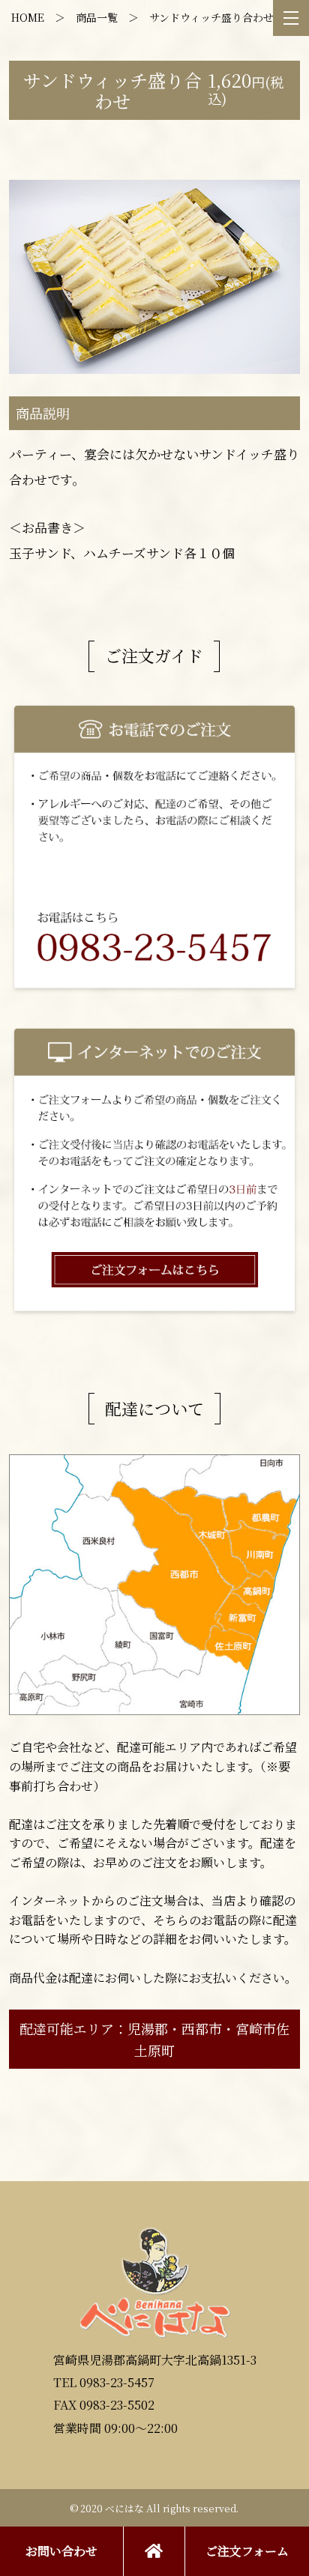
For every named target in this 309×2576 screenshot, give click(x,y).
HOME (28, 17)
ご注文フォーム (247, 2551)
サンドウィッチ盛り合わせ (211, 17)
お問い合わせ (61, 2551)
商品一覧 (97, 17)
